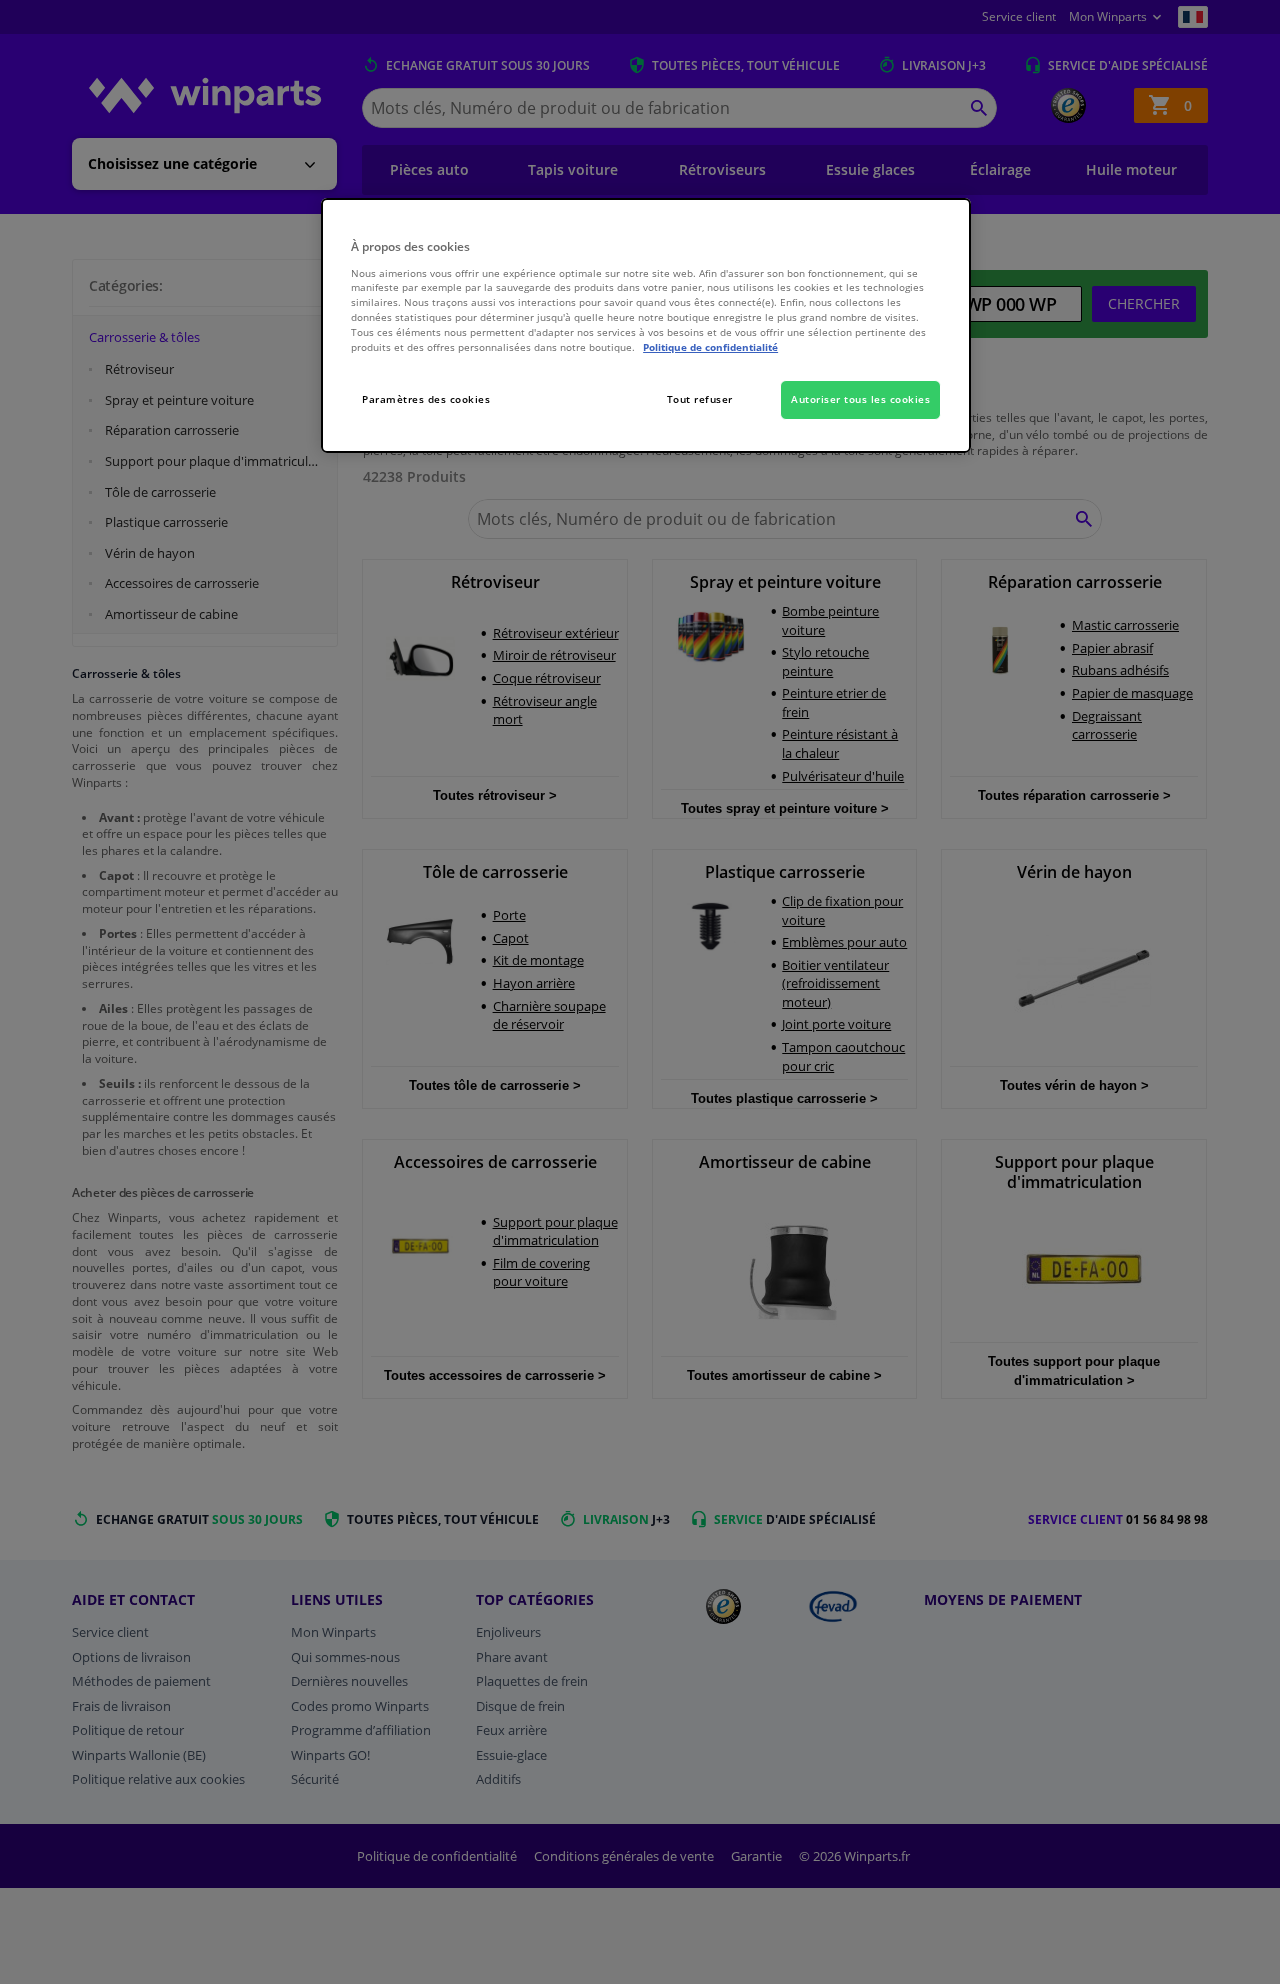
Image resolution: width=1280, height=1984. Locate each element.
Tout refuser (700, 399)
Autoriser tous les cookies (860, 399)
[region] (646, 325)
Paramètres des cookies (426, 399)
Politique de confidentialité (710, 347)
